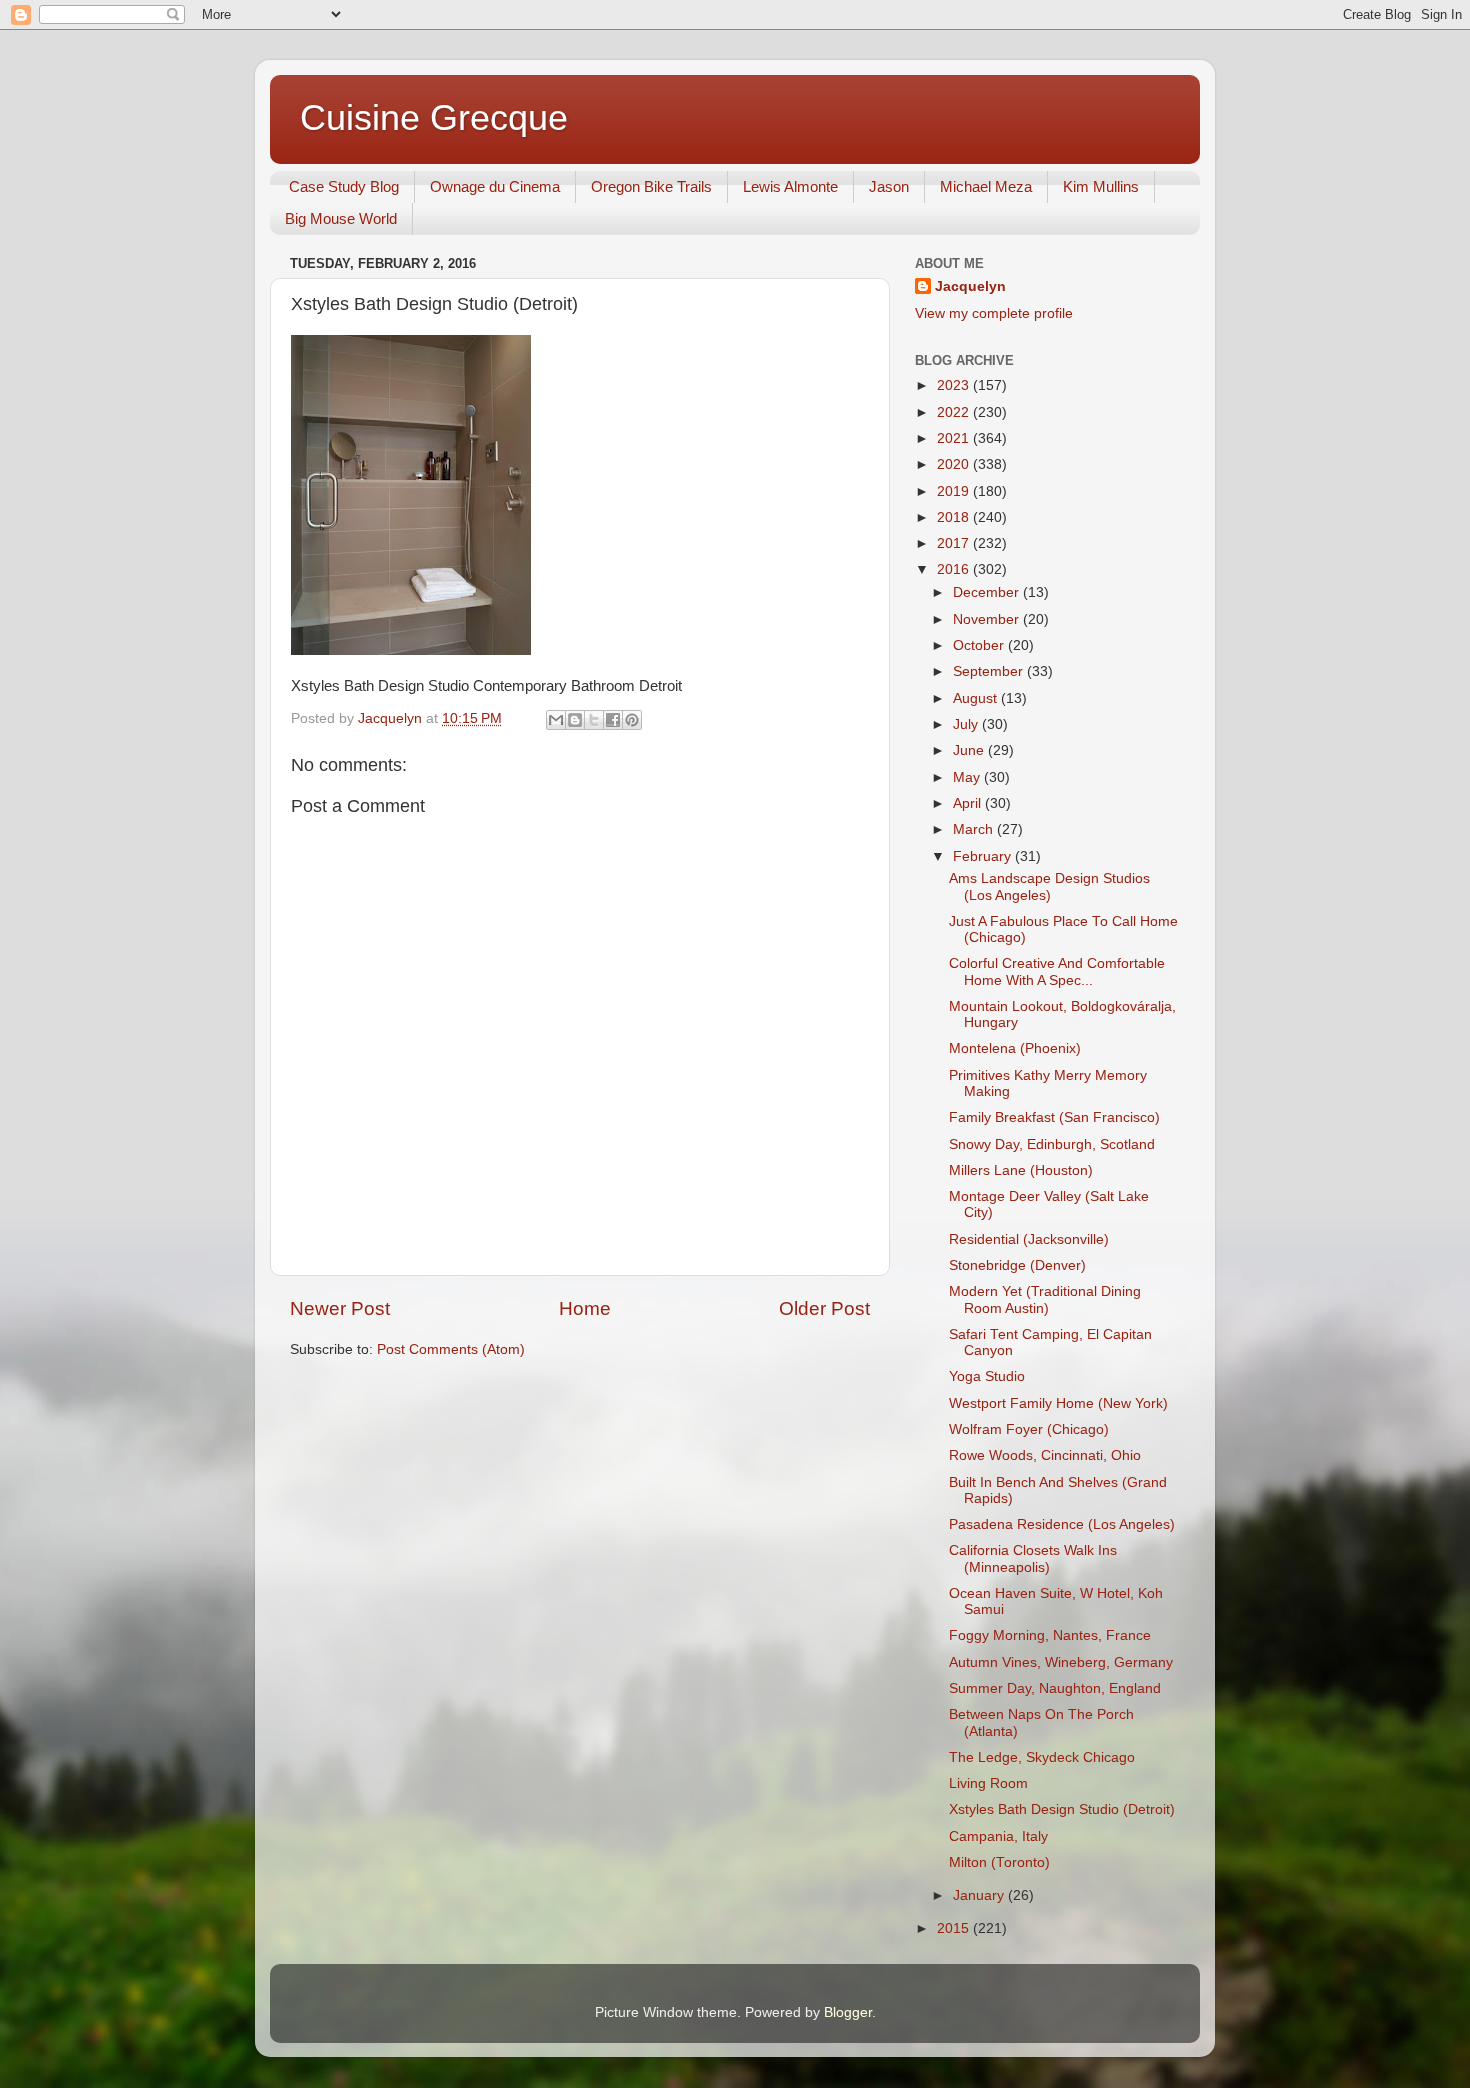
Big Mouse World (341, 218)
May (968, 777)
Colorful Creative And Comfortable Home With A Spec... (1057, 971)
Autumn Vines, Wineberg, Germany (1061, 1662)
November (988, 619)
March (975, 829)
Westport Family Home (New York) (1058, 1403)
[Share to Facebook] (613, 720)
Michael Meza (986, 186)
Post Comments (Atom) (451, 1349)
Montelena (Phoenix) (1015, 1048)
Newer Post (340, 1308)
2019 (955, 491)
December (988, 592)
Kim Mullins (1101, 186)
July (967, 724)
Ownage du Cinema (495, 186)
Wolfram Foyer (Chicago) (1029, 1429)
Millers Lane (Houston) (1021, 1170)
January (980, 1895)
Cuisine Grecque (434, 117)
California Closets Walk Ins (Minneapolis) (1033, 1558)
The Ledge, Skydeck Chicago (1042, 1757)
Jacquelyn (970, 286)
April (969, 803)
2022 (955, 412)
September (990, 671)
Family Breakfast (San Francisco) (1054, 1117)
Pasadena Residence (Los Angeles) (1062, 1524)
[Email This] (556, 720)
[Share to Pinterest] (632, 720)
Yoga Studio (987, 1376)
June (970, 750)
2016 (955, 569)
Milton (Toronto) (999, 1862)
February (984, 856)
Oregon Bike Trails (651, 186)
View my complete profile (994, 313)
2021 (955, 438)
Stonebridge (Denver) (1017, 1265)
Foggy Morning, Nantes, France (1050, 1635)
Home (585, 1308)
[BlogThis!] (575, 720)
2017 (955, 543)
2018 (955, 517)
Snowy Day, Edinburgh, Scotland (1052, 1144)
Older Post (824, 1308)
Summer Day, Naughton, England (1055, 1688)
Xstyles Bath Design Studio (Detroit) (1062, 1809)
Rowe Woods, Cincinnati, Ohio (1045, 1455)
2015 (955, 1928)
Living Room (988, 1783)
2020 (955, 464)
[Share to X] (594, 720)
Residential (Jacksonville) (1029, 1239)
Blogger (848, 2012)
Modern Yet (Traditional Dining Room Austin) (1045, 1299)
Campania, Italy (998, 1836)
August (977, 698)
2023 (955, 385)
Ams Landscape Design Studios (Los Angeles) (1049, 886)
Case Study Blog (344, 186)
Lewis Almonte (790, 186)
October (980, 645)
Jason (889, 186)
